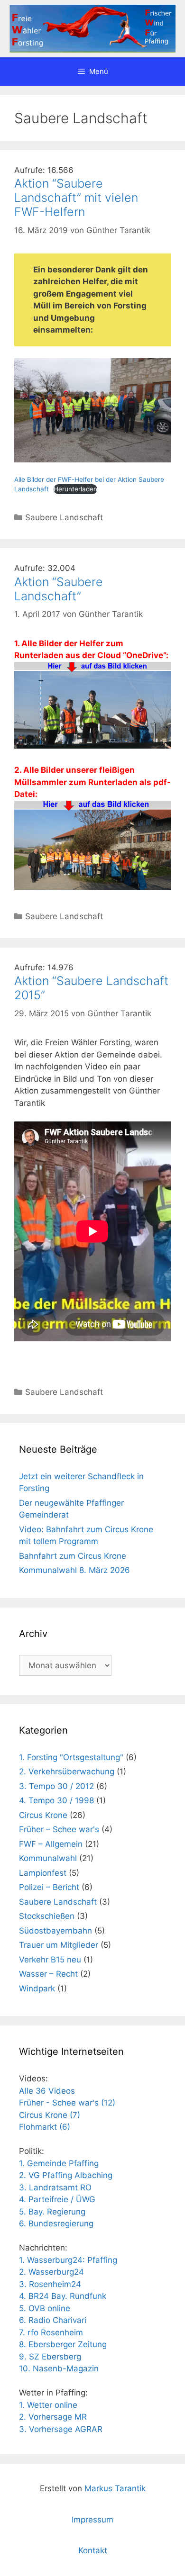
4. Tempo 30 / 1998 (56, 1800)
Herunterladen (75, 489)
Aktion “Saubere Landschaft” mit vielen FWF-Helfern (76, 198)
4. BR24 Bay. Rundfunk (63, 2296)
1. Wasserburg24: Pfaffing (68, 2260)
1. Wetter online (48, 2405)
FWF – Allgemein (51, 1844)
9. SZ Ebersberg (50, 2357)
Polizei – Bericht (49, 1887)
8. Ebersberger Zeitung (63, 2344)
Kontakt (93, 2550)
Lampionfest (43, 1873)
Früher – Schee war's (59, 1829)
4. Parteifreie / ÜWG (57, 2199)
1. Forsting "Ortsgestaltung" (71, 1757)
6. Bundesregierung (56, 2223)
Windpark (37, 1988)
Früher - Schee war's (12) (67, 2103)
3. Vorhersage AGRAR (61, 2429)
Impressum (92, 2520)
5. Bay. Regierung (52, 2212)
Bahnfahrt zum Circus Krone (73, 1556)
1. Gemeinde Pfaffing (59, 2163)
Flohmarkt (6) (45, 2127)
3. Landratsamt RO (55, 2187)
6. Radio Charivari (53, 2320)
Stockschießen (47, 1916)
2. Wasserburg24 (51, 2272)
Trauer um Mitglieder (59, 1945)
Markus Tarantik (115, 2488)
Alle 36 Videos (47, 2091)
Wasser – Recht (48, 1974)
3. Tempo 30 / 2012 (56, 1786)
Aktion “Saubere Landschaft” (59, 589)
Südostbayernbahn (55, 1931)
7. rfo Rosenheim (51, 2332)
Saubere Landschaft (64, 517)
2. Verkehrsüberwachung (67, 1772)
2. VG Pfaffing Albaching (66, 2175)
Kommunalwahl (48, 1858)
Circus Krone (43, 1815)
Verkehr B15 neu (50, 1960)
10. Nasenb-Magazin (59, 2368)
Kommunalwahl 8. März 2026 (74, 1570)
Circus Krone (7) (50, 2115)
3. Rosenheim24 (50, 2284)
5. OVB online (45, 2308)
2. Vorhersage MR (53, 2417)
